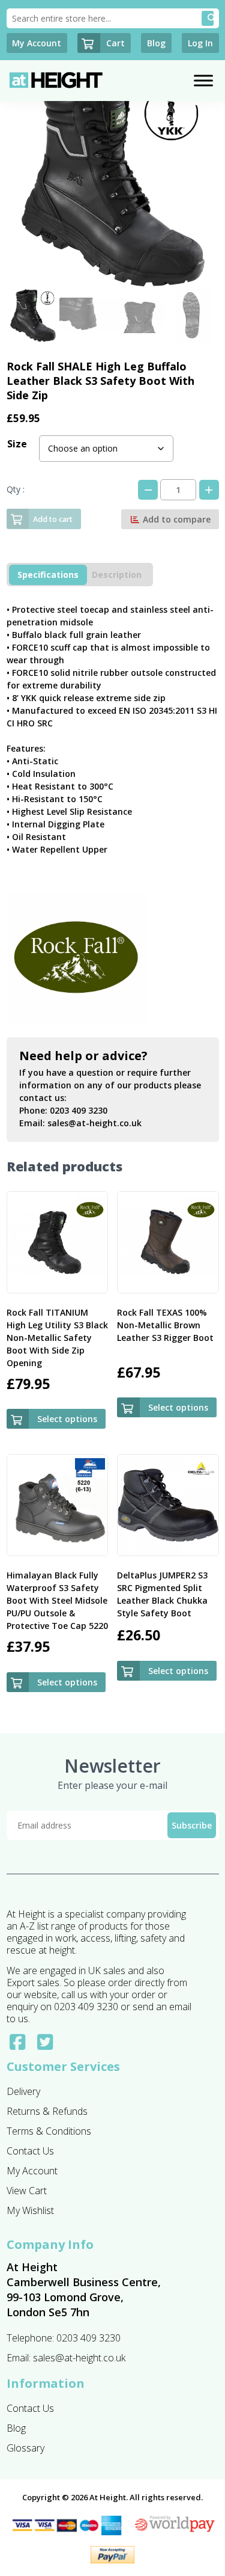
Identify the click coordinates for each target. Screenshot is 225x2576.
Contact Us (30, 2151)
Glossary (25, 2448)
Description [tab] (117, 575)
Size (17, 444)
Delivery (23, 2091)
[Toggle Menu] (203, 80)
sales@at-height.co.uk (94, 1123)
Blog (16, 2428)
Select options (67, 1419)
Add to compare (175, 519)
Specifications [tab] (48, 575)
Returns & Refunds (47, 2111)
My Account (32, 2171)
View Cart (27, 2191)
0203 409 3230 (79, 1110)
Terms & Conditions (49, 2131)
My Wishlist (30, 2210)
